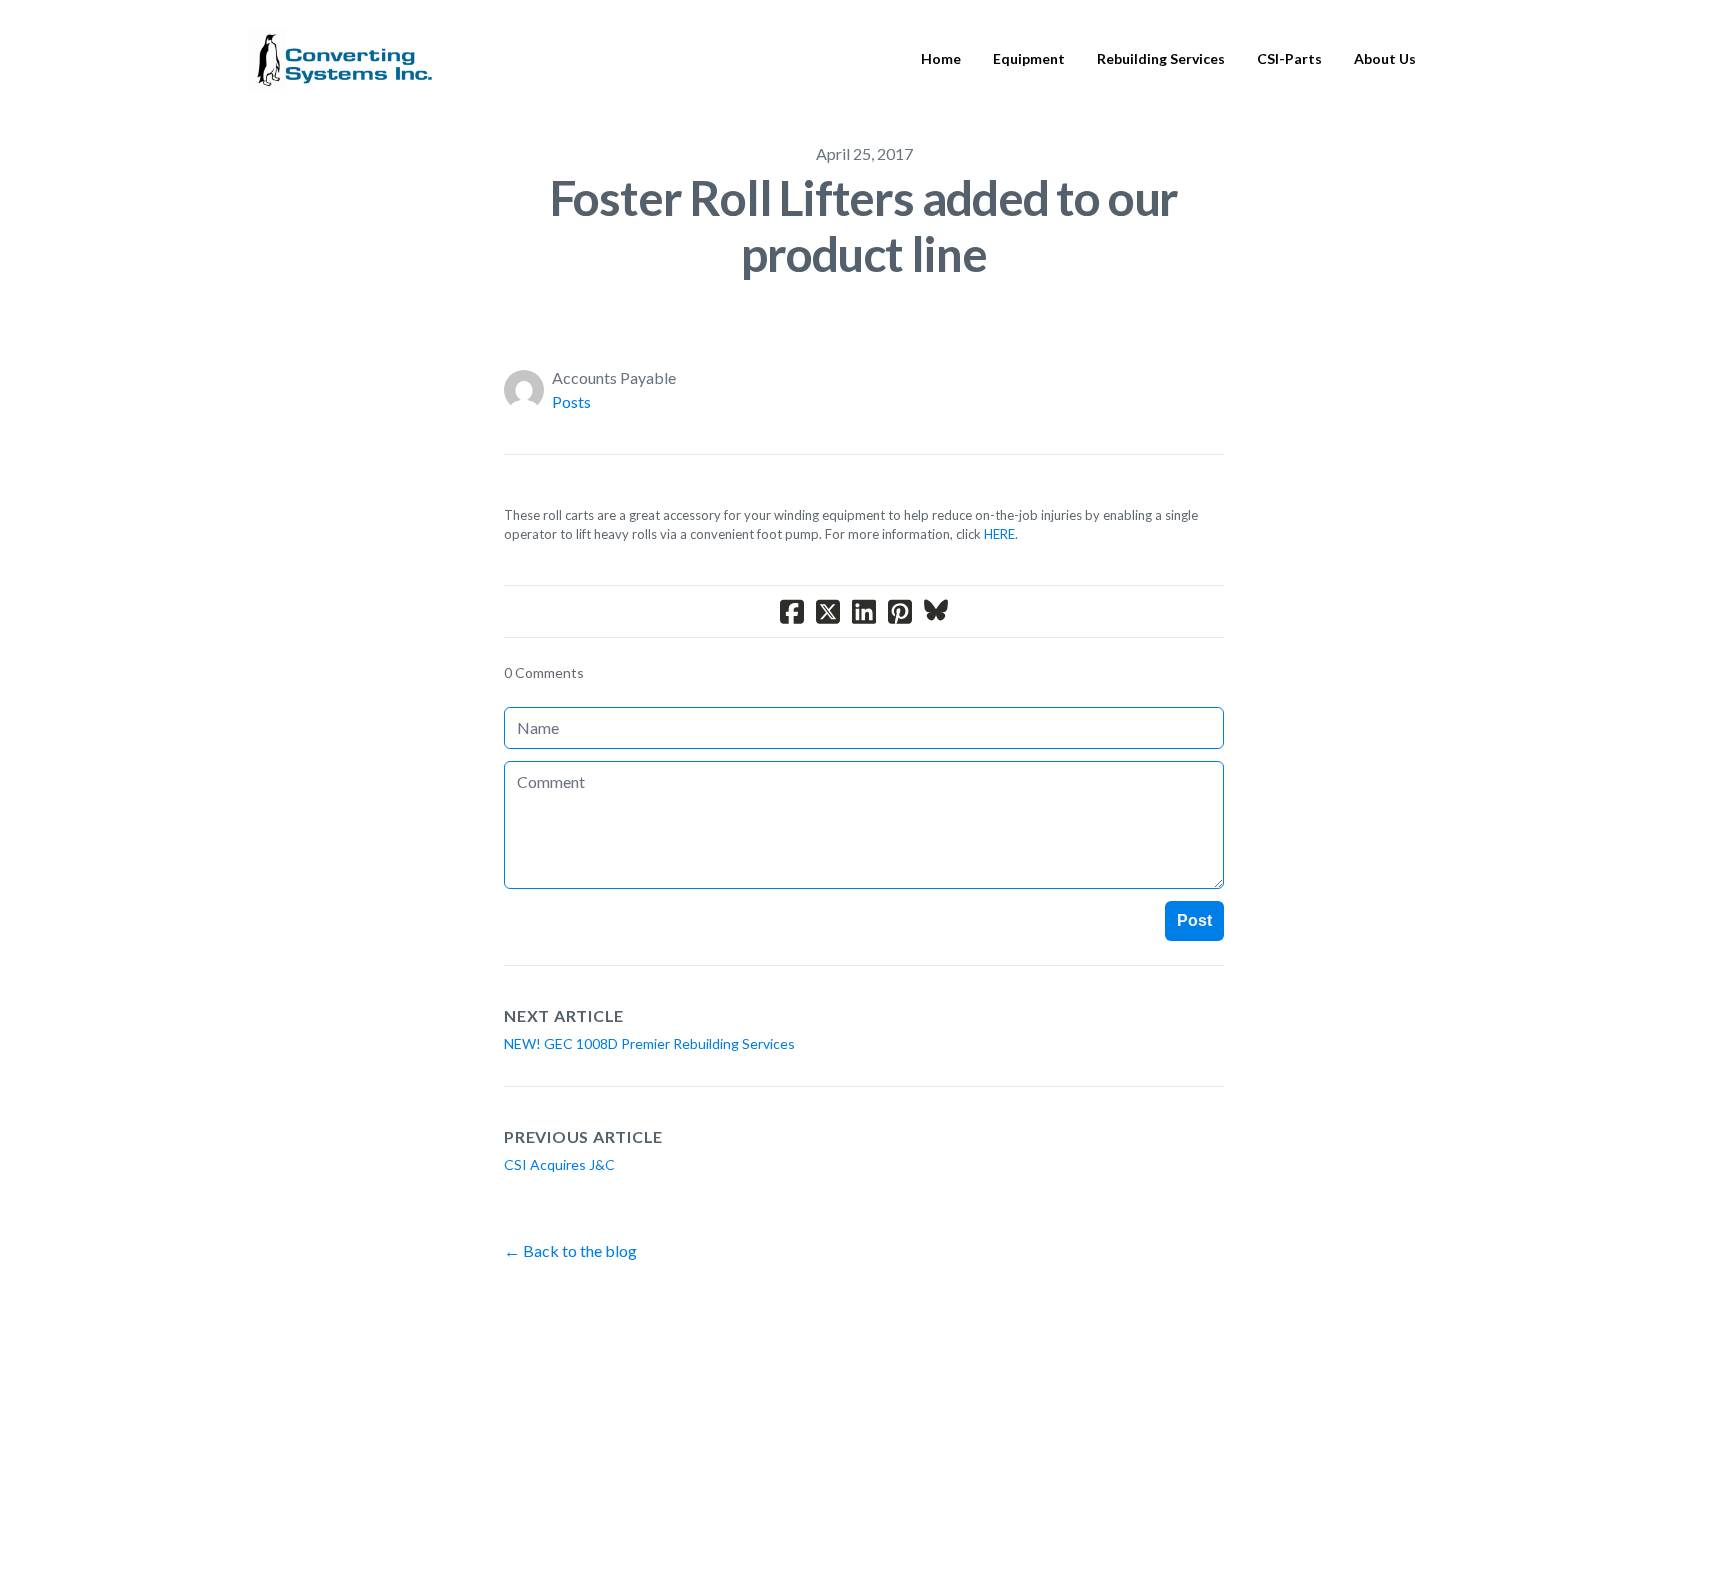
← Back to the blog (570, 1250)
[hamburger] (457, 47)
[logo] (340, 59)
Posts (571, 401)
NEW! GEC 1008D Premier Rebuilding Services (649, 1043)
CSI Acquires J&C (559, 1164)
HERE (999, 534)
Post (1194, 920)
